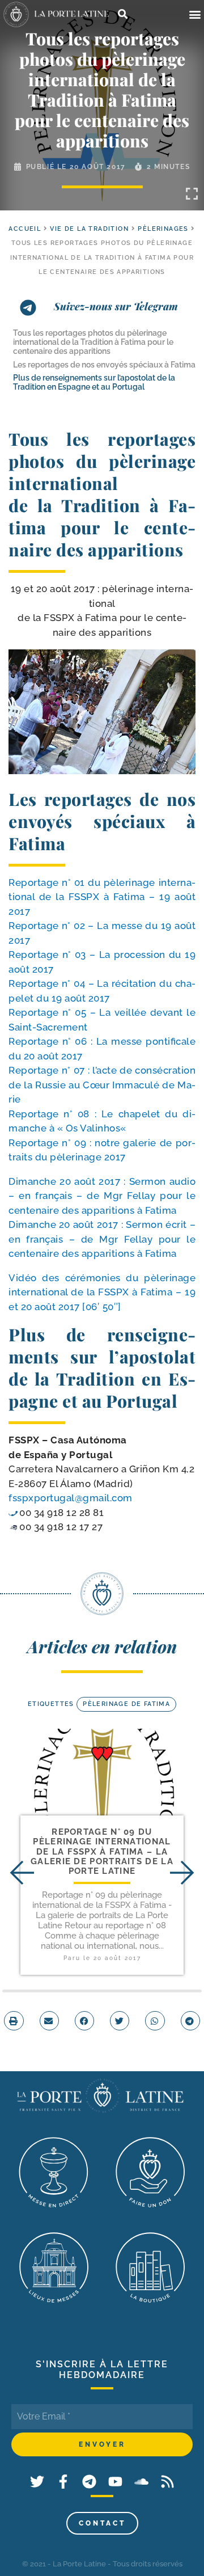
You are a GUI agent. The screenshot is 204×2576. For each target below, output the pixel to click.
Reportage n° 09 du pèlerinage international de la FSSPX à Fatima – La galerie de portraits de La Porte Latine (102, 1851)
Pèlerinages (163, 229)
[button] (195, 14)
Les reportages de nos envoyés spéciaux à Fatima (104, 365)
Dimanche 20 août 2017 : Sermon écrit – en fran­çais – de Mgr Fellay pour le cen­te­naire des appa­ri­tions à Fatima (102, 1239)
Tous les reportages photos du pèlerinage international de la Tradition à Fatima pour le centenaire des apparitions (93, 342)
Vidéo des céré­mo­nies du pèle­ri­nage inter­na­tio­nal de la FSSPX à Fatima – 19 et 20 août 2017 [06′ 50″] (102, 1292)
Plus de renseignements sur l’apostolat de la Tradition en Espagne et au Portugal (94, 382)
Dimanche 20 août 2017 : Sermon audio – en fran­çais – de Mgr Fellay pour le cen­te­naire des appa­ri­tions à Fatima (102, 1196)
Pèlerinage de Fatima (126, 1704)
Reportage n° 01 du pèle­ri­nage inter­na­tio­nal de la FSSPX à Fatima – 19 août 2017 (102, 897)
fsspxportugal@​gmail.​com (71, 1498)
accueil (25, 229)
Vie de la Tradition (89, 229)
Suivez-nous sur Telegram (116, 306)
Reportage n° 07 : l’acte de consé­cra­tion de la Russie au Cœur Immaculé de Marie (102, 1085)
